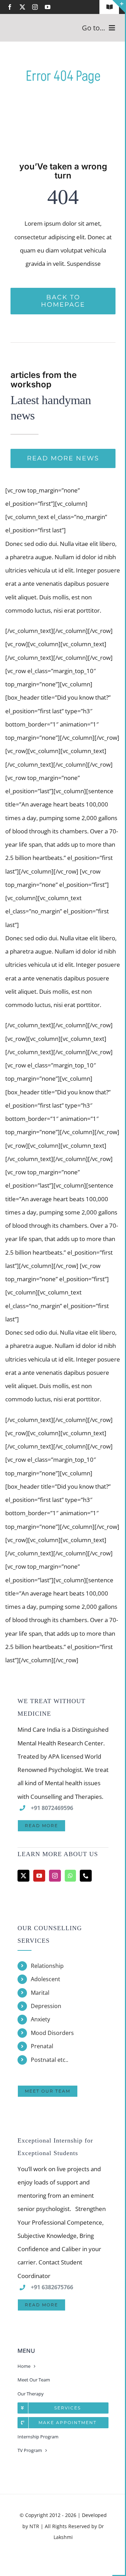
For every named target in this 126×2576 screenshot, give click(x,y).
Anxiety (40, 2019)
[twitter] (22, 7)
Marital (40, 1993)
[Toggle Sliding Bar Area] (119, 6)
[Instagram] (55, 1876)
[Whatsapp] (70, 1876)
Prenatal (42, 2046)
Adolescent (45, 1979)
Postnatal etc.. (50, 2060)
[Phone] (86, 1876)
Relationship (47, 1966)
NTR (34, 2526)
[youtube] (48, 7)
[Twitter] (23, 1876)
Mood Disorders (52, 2033)
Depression (46, 2006)
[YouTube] (39, 1876)
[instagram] (35, 7)
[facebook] (10, 7)
